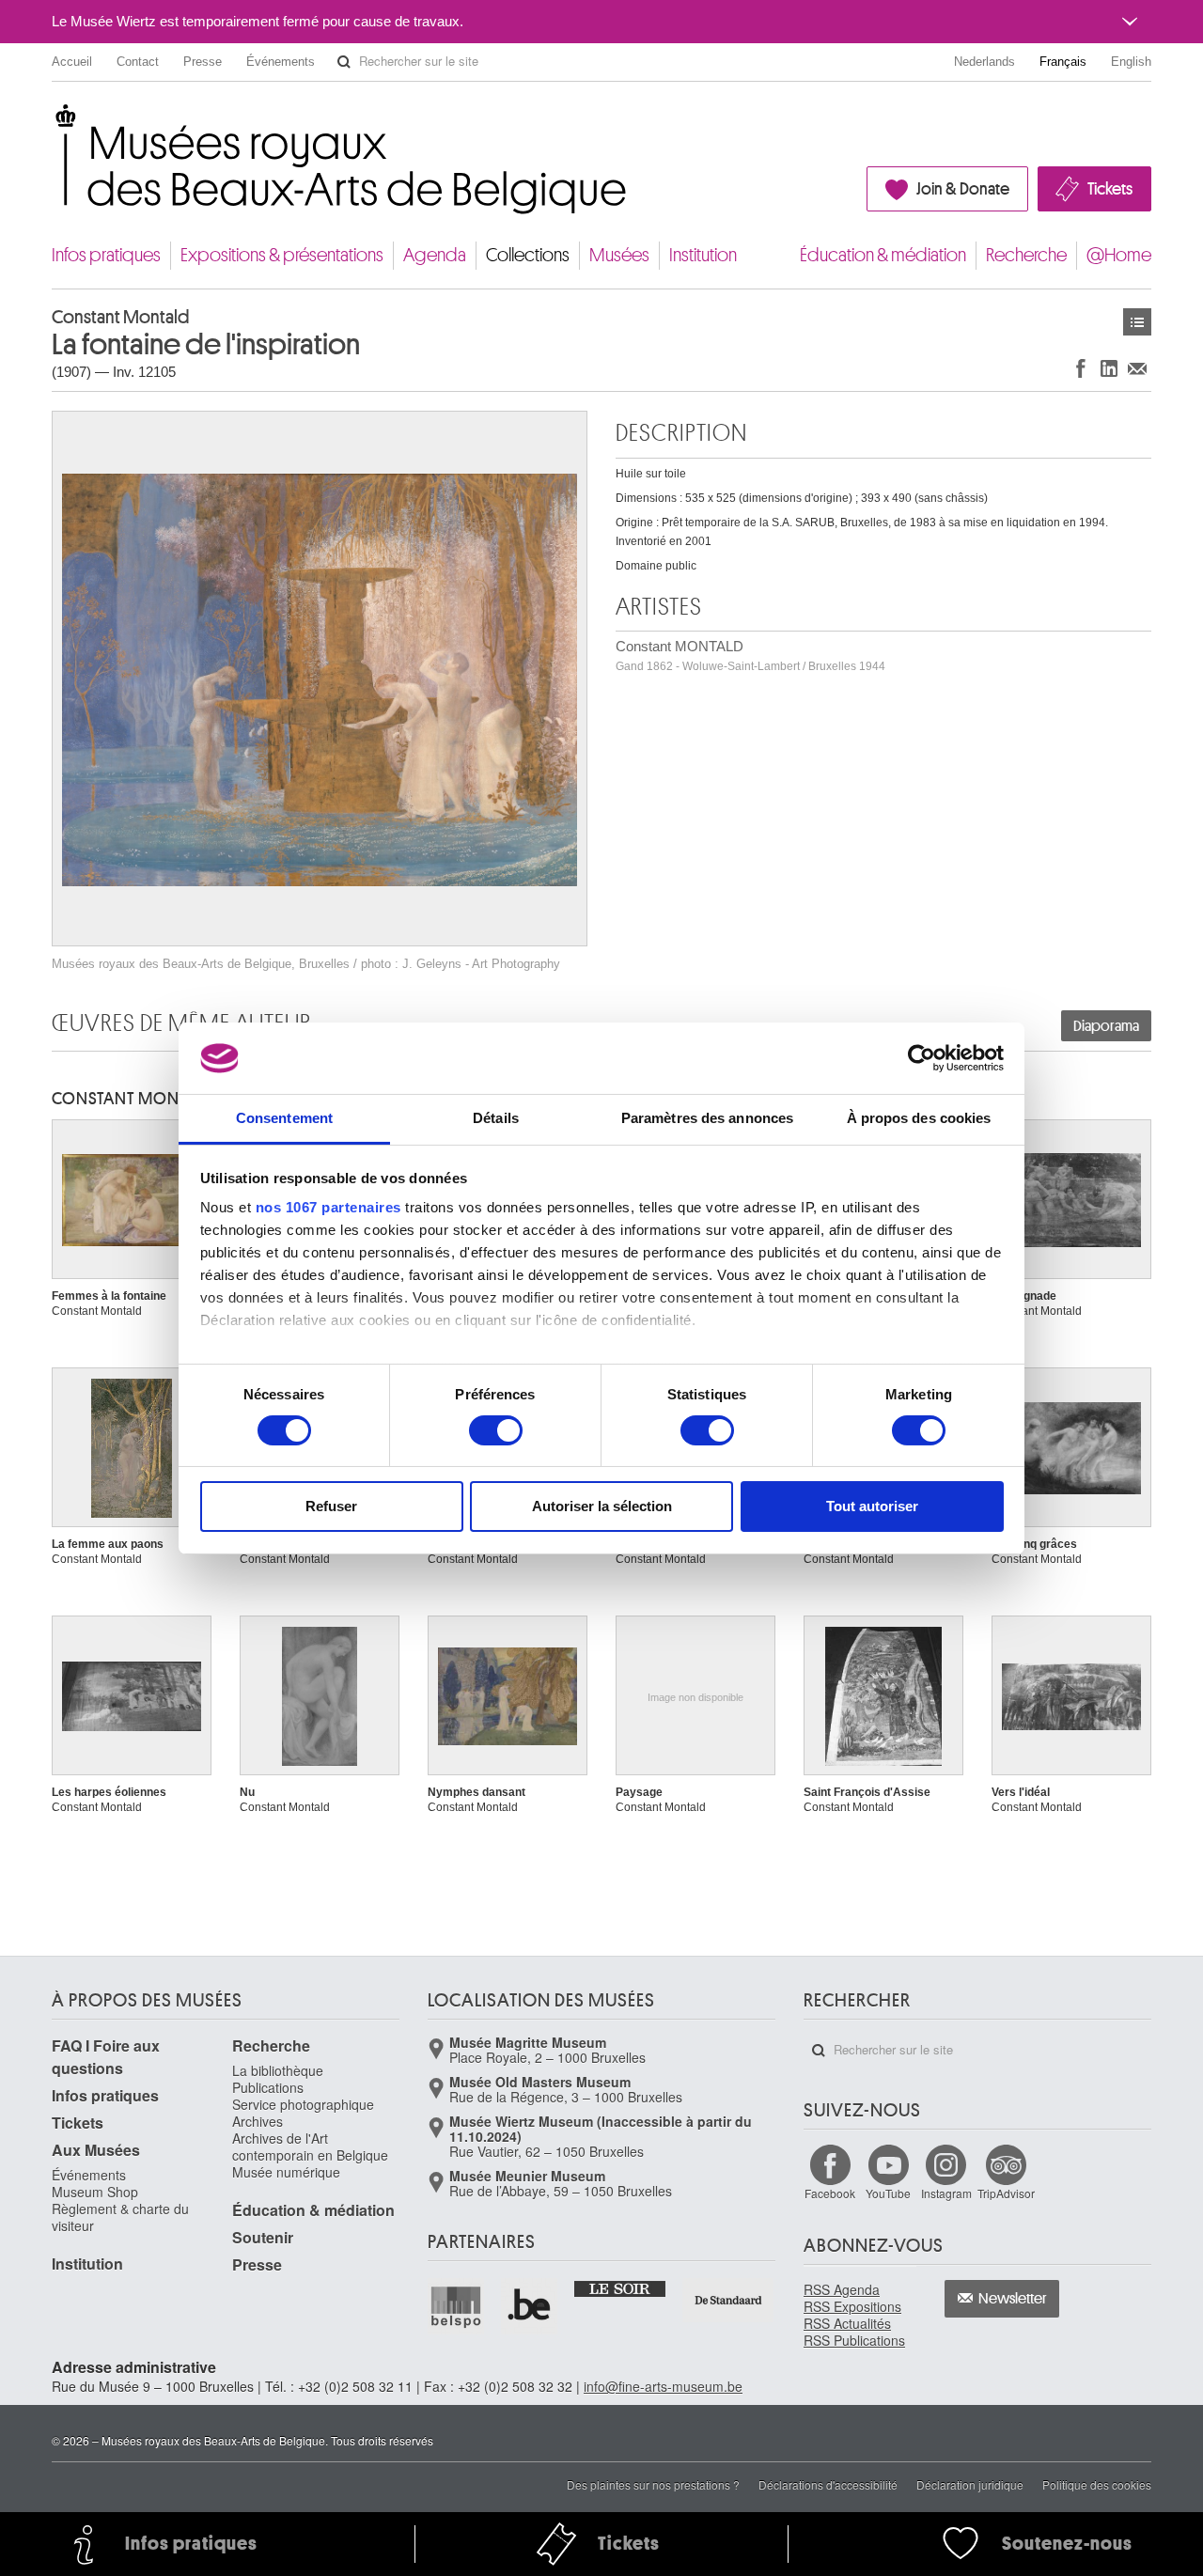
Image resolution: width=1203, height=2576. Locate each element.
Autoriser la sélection (602, 1506)
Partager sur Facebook (1081, 368)
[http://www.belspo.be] (457, 2306)
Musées (619, 255)
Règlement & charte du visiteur (120, 2217)
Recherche (1026, 255)
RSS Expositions (852, 2306)
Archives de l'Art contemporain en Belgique (310, 2147)
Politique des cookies (1097, 2484)
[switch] (496, 1430)
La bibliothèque (278, 2070)
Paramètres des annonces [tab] (707, 1118)
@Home (1119, 255)
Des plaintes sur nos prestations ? (653, 2484)
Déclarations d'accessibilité (828, 2484)
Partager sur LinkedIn (1109, 368)
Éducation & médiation (883, 255)
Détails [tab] (496, 1118)
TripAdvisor (1006, 2193)
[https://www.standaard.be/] (729, 2300)
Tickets (1110, 189)
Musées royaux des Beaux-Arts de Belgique (53, 122)
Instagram (946, 2193)
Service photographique (303, 2104)
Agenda (435, 255)
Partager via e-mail (1137, 368)
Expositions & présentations (282, 255)
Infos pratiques (106, 255)
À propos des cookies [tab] (919, 1118)
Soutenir (263, 2237)
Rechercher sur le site (344, 62)
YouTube (888, 2193)
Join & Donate (963, 189)
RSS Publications (854, 2340)
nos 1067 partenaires (328, 1207)
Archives (258, 2121)
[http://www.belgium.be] (530, 2306)
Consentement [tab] (284, 1118)
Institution (703, 255)
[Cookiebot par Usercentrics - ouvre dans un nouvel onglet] (922, 1058)
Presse (203, 62)
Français (1063, 62)
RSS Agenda (842, 2289)
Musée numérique (286, 2172)
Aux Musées (96, 2150)
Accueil (72, 62)
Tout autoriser (872, 1506)
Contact (138, 62)
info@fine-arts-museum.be (663, 2386)
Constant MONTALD (750, 656)
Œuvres (1137, 322)
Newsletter (1013, 2299)
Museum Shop (95, 2192)
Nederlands (984, 62)
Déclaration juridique (970, 2484)
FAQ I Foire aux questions (106, 2057)
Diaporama (1106, 1026)
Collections (528, 255)
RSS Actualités (847, 2323)
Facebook (830, 2193)
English (1131, 62)
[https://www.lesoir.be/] (621, 2287)
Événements (281, 62)
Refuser (331, 1506)
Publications (268, 2087)
